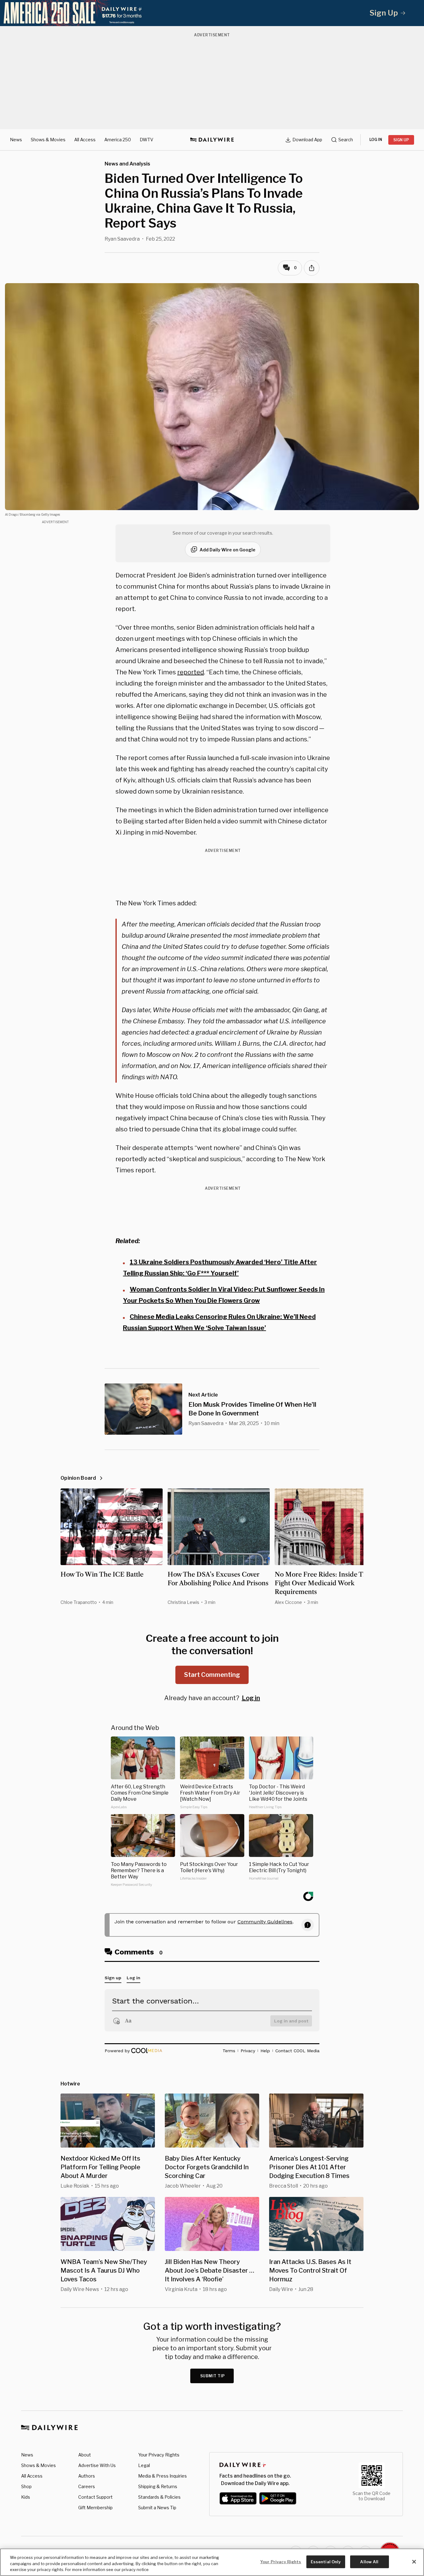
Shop (26, 2486)
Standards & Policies (159, 2497)
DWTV (147, 140)
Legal (144, 2465)
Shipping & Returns (158, 2486)
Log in (251, 1698)
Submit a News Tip (157, 2508)
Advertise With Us (97, 2465)
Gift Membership (95, 2508)
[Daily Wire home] (212, 140)
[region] (212, 2562)
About (85, 2455)
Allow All (369, 2561)
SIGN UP (401, 140)
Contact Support (95, 2497)
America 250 (118, 140)
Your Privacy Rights (159, 2455)
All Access (85, 140)
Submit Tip (213, 2376)
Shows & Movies (48, 140)
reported (191, 672)
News (16, 140)
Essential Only (326, 2561)
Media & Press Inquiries (162, 2476)
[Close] (414, 2562)
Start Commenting (212, 1675)
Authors (87, 2476)
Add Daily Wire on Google (228, 550)
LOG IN (376, 140)
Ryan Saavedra (122, 239)
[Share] (312, 268)
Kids (26, 2497)
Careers (87, 2486)
